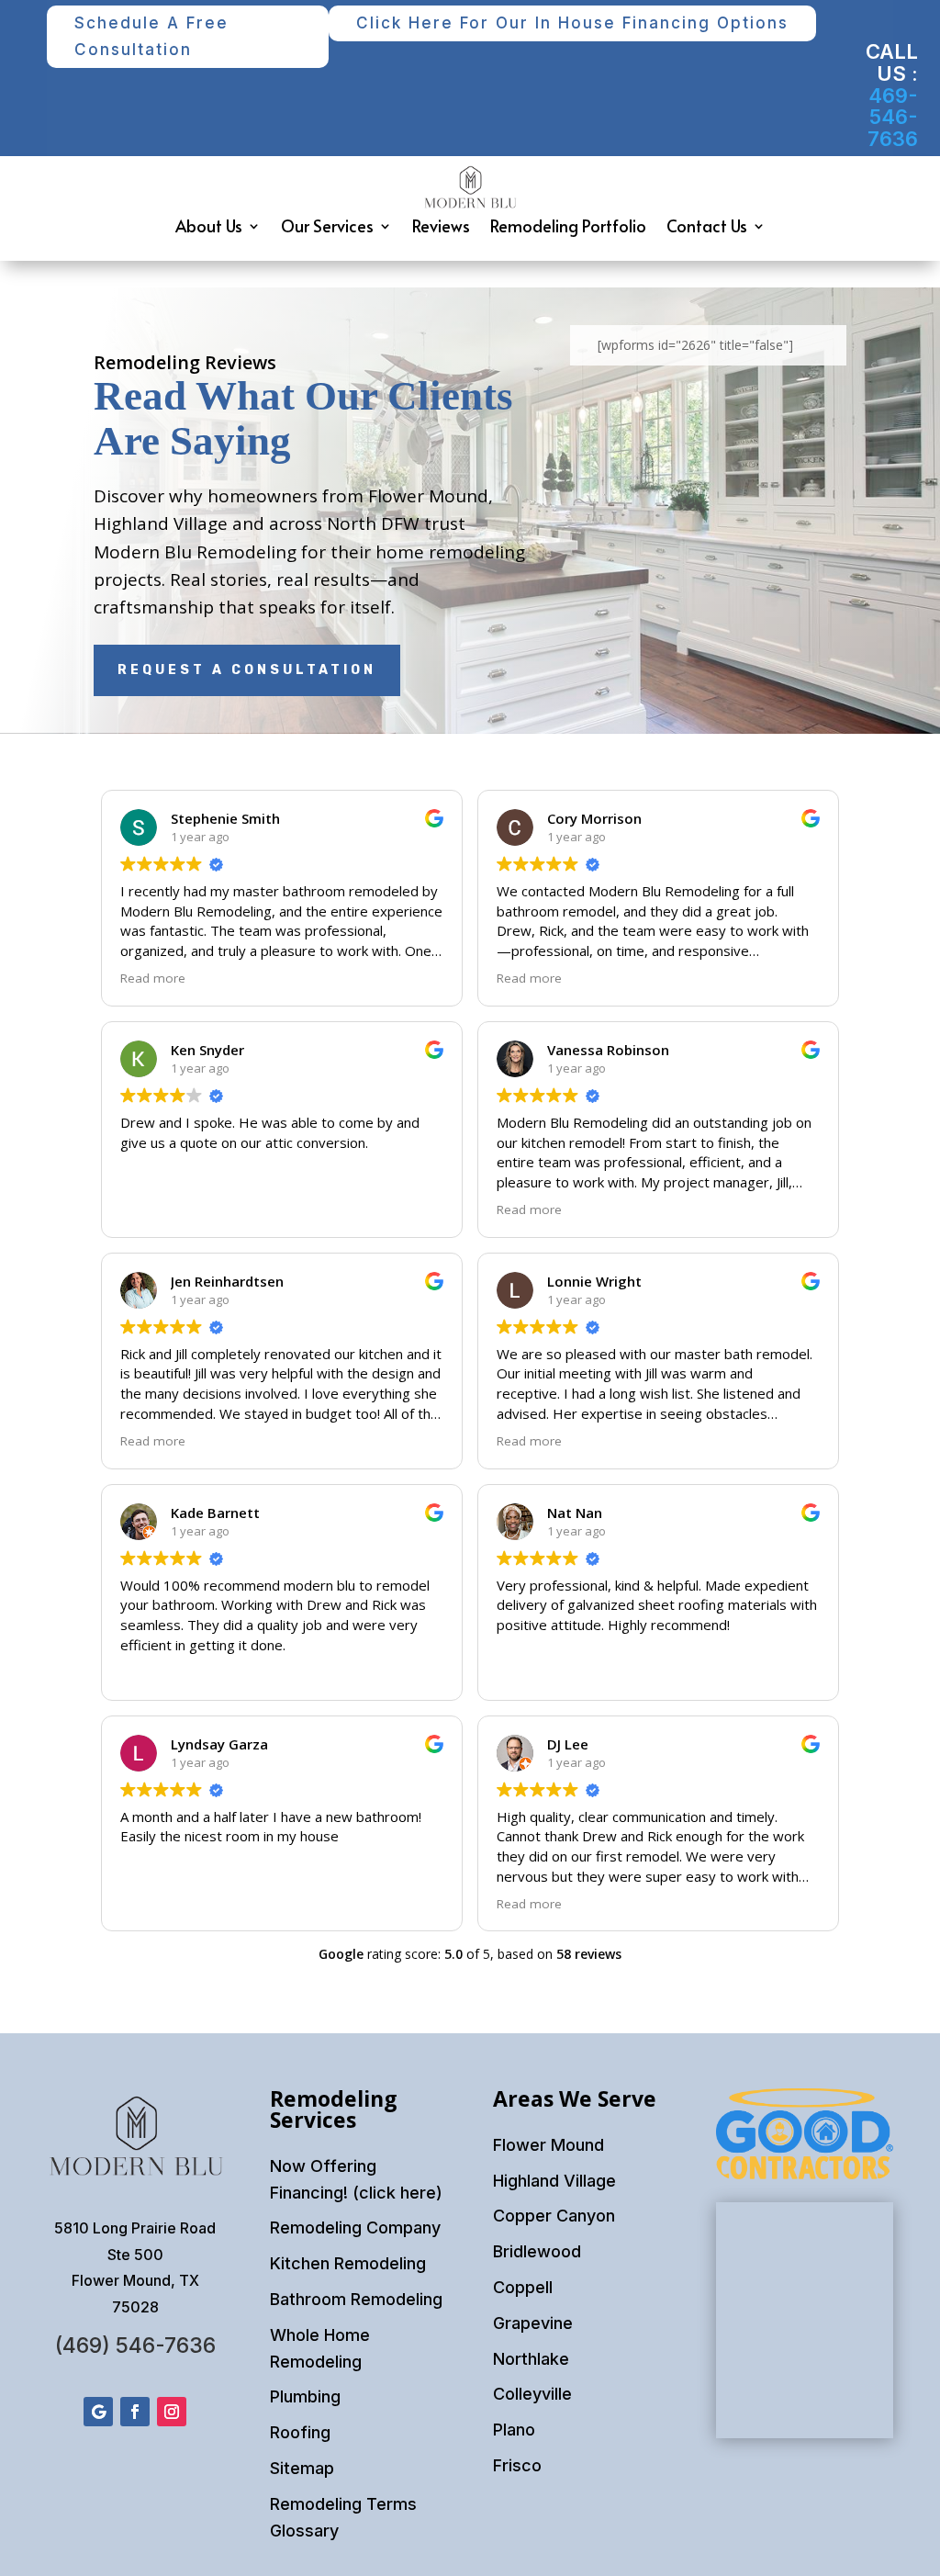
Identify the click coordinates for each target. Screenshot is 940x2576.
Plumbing (305, 2396)
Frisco (517, 2465)
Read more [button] (153, 978)
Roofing (300, 2432)
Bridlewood (537, 2251)
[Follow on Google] (98, 2412)
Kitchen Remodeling (348, 2263)
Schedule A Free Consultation (151, 36)
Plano (514, 2430)
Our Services (327, 225)
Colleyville (532, 2394)
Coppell (523, 2287)
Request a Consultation (247, 670)
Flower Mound (548, 2145)
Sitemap (302, 2468)
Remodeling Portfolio (568, 225)
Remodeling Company (355, 2227)
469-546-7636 (893, 118)
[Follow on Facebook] (135, 2412)
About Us (209, 225)
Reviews (441, 225)
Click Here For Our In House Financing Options (572, 23)
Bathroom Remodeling (356, 2299)
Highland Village (554, 2181)
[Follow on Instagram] (172, 2412)
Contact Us (707, 225)
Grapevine (533, 2323)
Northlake (531, 2359)
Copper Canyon (554, 2216)
